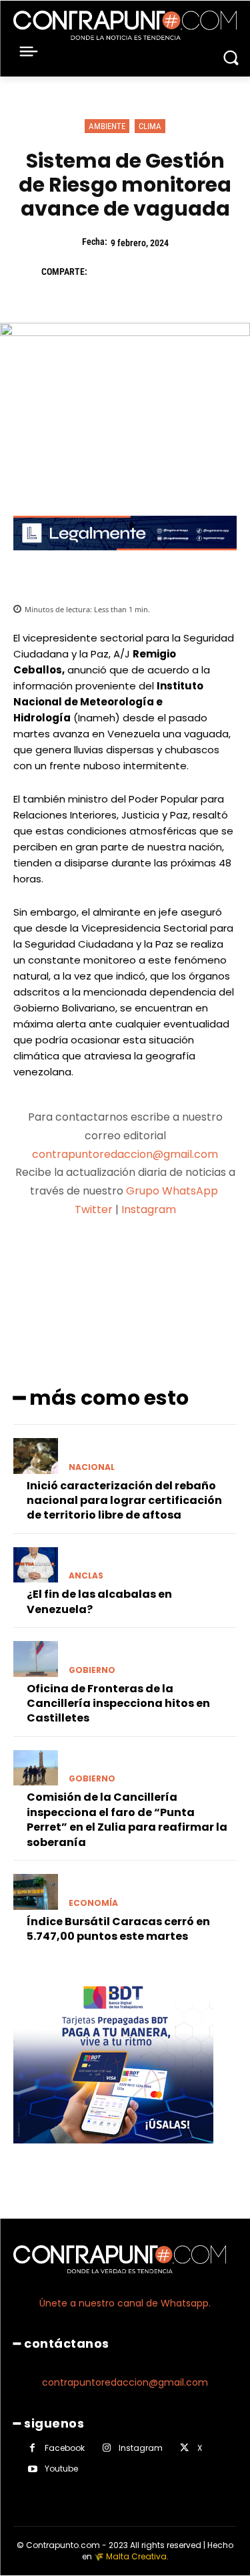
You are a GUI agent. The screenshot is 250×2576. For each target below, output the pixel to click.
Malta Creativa (136, 2556)
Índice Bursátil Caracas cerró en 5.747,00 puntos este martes (118, 1929)
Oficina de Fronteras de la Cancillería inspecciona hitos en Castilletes (118, 1704)
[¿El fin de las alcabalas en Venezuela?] (36, 1565)
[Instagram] (106, 2448)
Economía (93, 1903)
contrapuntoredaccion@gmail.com (125, 1154)
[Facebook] (104, 272)
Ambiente (107, 126)
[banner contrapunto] (125, 561)
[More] (196, 1262)
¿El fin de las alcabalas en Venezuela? (99, 1601)
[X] (135, 272)
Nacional (92, 1467)
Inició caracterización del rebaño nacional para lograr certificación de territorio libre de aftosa (124, 1501)
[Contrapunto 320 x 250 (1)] (113, 2154)
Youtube (61, 2469)
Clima (150, 126)
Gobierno (92, 1670)
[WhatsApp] (196, 272)
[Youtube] (32, 2469)
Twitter (94, 1209)
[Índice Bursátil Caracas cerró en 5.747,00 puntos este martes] (36, 1892)
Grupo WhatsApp (173, 1191)
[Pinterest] (165, 272)
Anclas (86, 1576)
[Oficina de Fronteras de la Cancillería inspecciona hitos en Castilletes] (36, 1659)
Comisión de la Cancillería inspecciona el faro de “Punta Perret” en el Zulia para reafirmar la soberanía (127, 1819)
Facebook (65, 2448)
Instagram (149, 1209)
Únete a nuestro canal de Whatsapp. (125, 2303)
